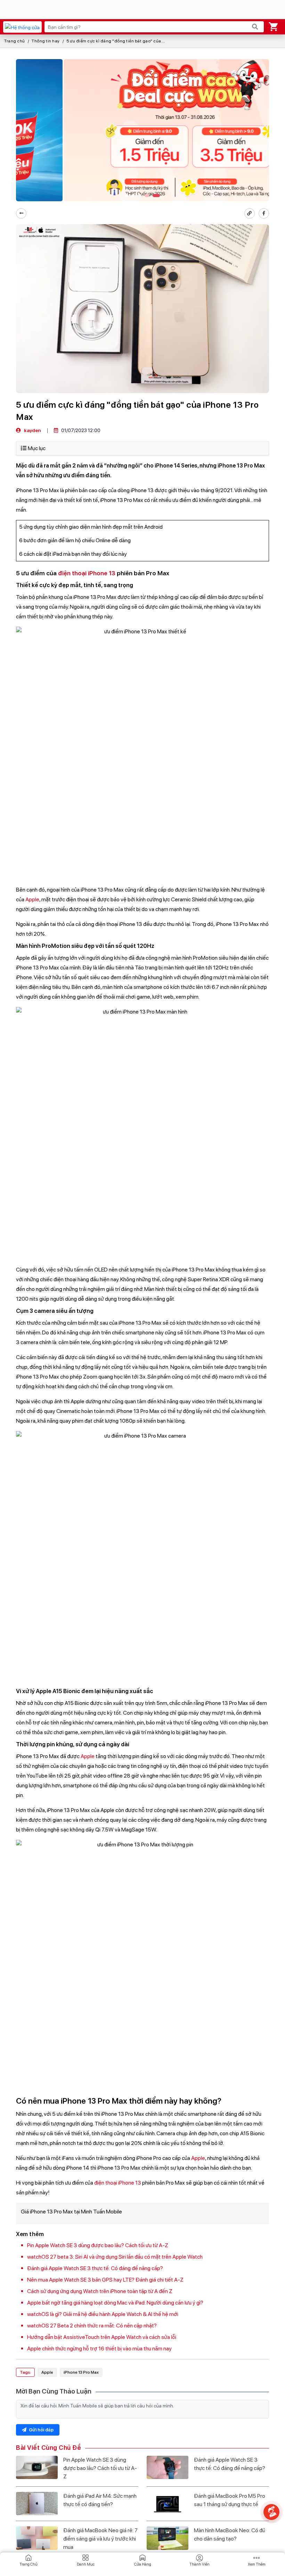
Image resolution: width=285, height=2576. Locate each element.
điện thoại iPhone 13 (87, 573)
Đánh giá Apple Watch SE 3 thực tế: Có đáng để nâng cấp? (95, 2268)
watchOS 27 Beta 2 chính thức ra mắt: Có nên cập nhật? (92, 2326)
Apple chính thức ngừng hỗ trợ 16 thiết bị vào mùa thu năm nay (99, 2349)
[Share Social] (264, 213)
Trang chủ (15, 41)
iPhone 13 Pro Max (81, 2372)
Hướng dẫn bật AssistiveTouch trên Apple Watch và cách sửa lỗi (102, 2337)
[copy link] (250, 213)
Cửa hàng (143, 2564)
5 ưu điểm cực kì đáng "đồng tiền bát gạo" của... (116, 41)
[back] (21, 213)
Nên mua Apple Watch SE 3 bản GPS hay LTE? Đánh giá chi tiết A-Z (105, 2280)
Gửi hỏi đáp (41, 2430)
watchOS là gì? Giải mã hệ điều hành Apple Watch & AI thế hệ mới (103, 2314)
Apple (32, 899)
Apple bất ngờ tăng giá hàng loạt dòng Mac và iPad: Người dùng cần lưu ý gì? (115, 2303)
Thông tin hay (46, 41)
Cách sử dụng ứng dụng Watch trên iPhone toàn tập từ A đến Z (100, 2291)
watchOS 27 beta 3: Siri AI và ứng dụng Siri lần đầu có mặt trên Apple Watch (115, 2257)
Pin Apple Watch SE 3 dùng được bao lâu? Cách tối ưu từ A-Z (98, 2245)
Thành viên (199, 2564)
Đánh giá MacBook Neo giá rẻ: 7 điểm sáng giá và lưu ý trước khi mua (100, 2539)
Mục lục (37, 448)
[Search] (255, 27)
